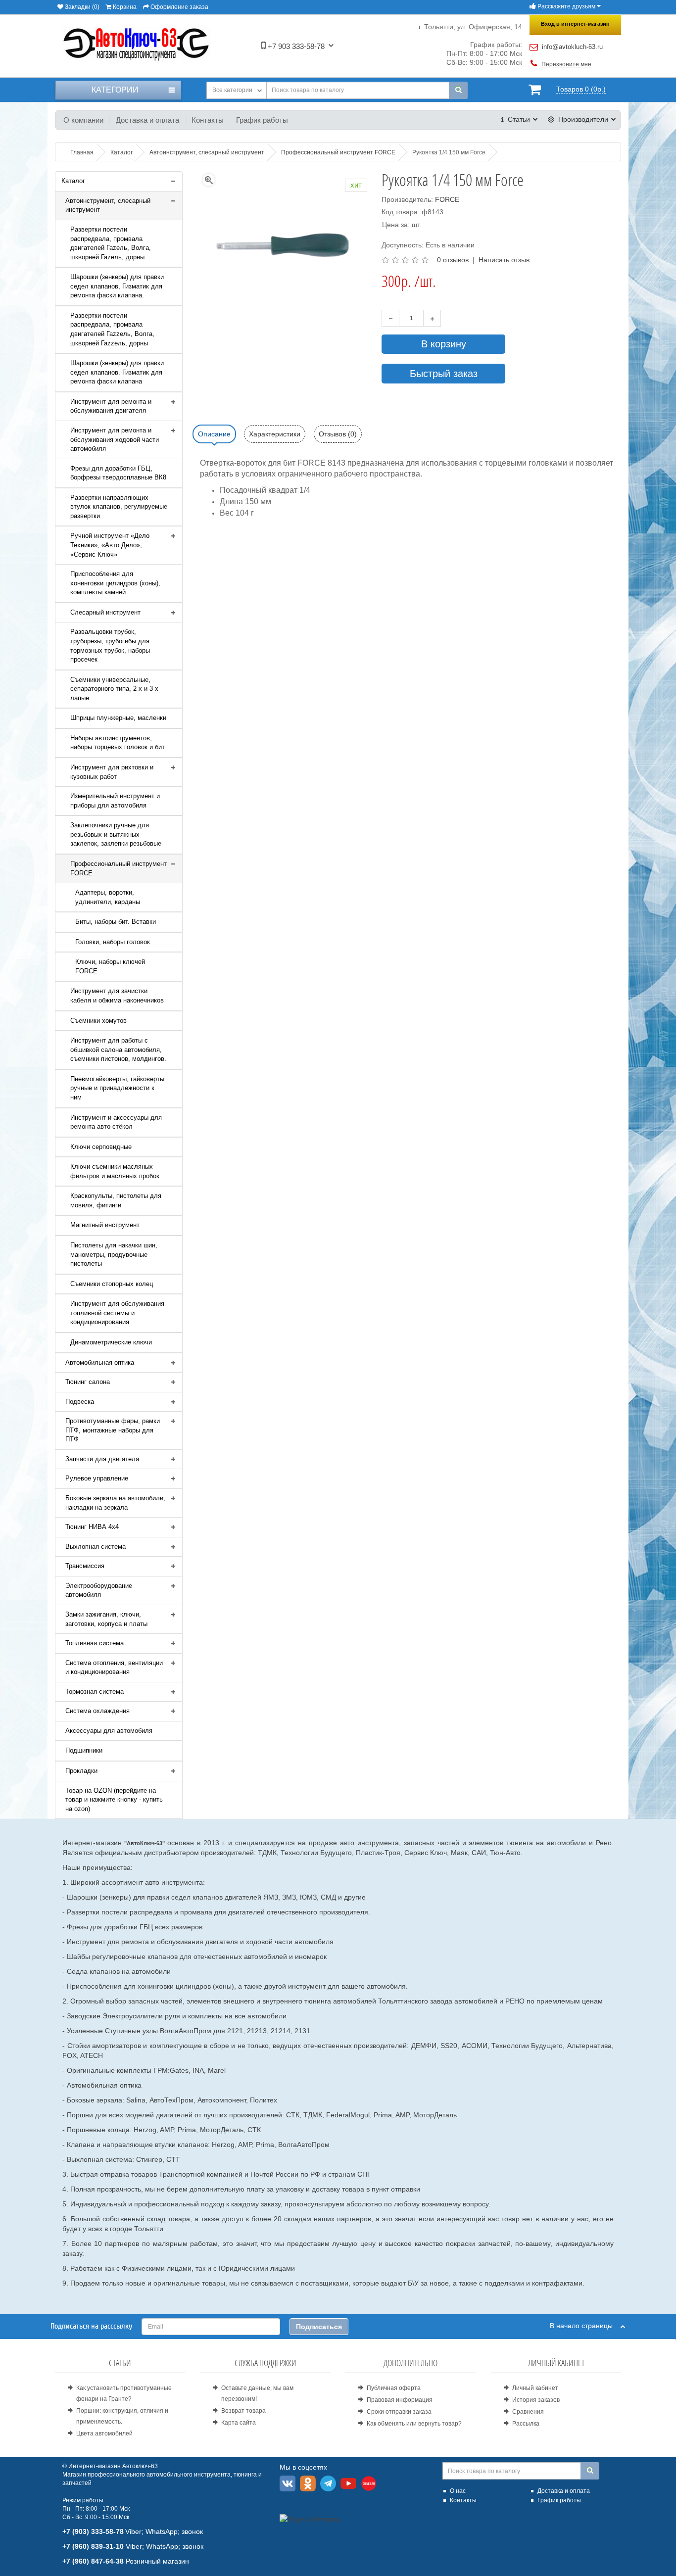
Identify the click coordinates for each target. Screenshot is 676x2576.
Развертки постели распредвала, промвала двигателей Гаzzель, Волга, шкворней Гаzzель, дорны (112, 329)
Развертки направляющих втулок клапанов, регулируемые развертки (119, 507)
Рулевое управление (97, 1478)
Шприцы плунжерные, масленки (118, 718)
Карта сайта (239, 2423)
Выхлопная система (96, 1547)
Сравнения (528, 2412)
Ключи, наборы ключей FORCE (110, 966)
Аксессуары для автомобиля (109, 1731)
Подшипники (84, 1750)
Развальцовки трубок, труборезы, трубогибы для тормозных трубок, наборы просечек (110, 645)
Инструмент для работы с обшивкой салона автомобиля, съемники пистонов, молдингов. (118, 1049)
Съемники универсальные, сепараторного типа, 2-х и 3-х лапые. (114, 689)
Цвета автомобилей (104, 2433)
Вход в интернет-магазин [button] (575, 24)
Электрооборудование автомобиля (99, 1590)
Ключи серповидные (101, 1147)
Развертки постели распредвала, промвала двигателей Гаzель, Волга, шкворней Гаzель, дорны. (111, 243)
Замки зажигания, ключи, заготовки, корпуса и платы (106, 1619)
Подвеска (80, 1402)
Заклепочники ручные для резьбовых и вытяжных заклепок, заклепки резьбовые (116, 834)
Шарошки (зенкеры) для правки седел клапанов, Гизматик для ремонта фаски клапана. (117, 286)
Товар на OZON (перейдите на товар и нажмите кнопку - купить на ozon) (114, 1800)
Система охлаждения (97, 1711)
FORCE (447, 199)
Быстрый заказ (444, 374)
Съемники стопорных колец (112, 1284)
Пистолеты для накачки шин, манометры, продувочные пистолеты (114, 1254)
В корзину (444, 344)
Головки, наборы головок (113, 942)
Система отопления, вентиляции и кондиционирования (114, 1668)
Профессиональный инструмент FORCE (119, 868)
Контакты (208, 120)
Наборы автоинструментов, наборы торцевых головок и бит (118, 743)
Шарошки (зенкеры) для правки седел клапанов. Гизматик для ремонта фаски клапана (117, 372)
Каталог (73, 181)
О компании (83, 120)
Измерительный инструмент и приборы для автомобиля (115, 801)
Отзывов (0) (338, 434)
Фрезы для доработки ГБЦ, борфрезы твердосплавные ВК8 (118, 473)
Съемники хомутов (98, 1021)
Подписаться (319, 2327)
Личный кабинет (535, 2388)
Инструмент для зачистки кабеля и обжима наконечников (117, 996)
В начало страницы (585, 2326)
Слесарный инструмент (105, 612)
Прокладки (81, 1771)
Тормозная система (95, 1692)
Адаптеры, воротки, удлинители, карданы (108, 897)
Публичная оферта (394, 2388)
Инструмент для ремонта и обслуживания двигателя (111, 406)
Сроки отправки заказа (399, 2412)
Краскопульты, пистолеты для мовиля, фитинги (116, 1200)
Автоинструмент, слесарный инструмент (108, 205)
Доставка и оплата (147, 120)
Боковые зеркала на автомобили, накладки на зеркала (115, 1503)
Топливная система (95, 1643)
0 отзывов (453, 260)
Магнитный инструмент (105, 1225)
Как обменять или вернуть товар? (414, 2424)
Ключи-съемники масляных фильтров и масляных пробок (115, 1171)
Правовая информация (400, 2400)
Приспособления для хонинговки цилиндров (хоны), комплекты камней (115, 583)
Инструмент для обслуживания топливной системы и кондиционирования (117, 1313)
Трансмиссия (85, 1566)
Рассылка (526, 2424)
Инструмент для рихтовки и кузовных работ (112, 772)
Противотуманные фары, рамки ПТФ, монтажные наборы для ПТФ (113, 1430)
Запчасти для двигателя (102, 1459)
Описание (214, 434)
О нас (458, 2491)
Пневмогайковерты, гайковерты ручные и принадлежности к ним (117, 1088)
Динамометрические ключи (111, 1342)
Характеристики (275, 434)
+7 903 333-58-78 (295, 46)
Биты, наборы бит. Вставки (116, 922)
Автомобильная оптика (100, 1362)
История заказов (536, 2400)
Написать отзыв (504, 260)
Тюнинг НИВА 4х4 (92, 1527)
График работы (262, 120)
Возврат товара (243, 2411)
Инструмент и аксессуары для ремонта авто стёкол (116, 1122)
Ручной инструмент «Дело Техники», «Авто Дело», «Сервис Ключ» (110, 545)
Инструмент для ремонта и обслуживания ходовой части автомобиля (115, 439)
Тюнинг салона (88, 1382)
